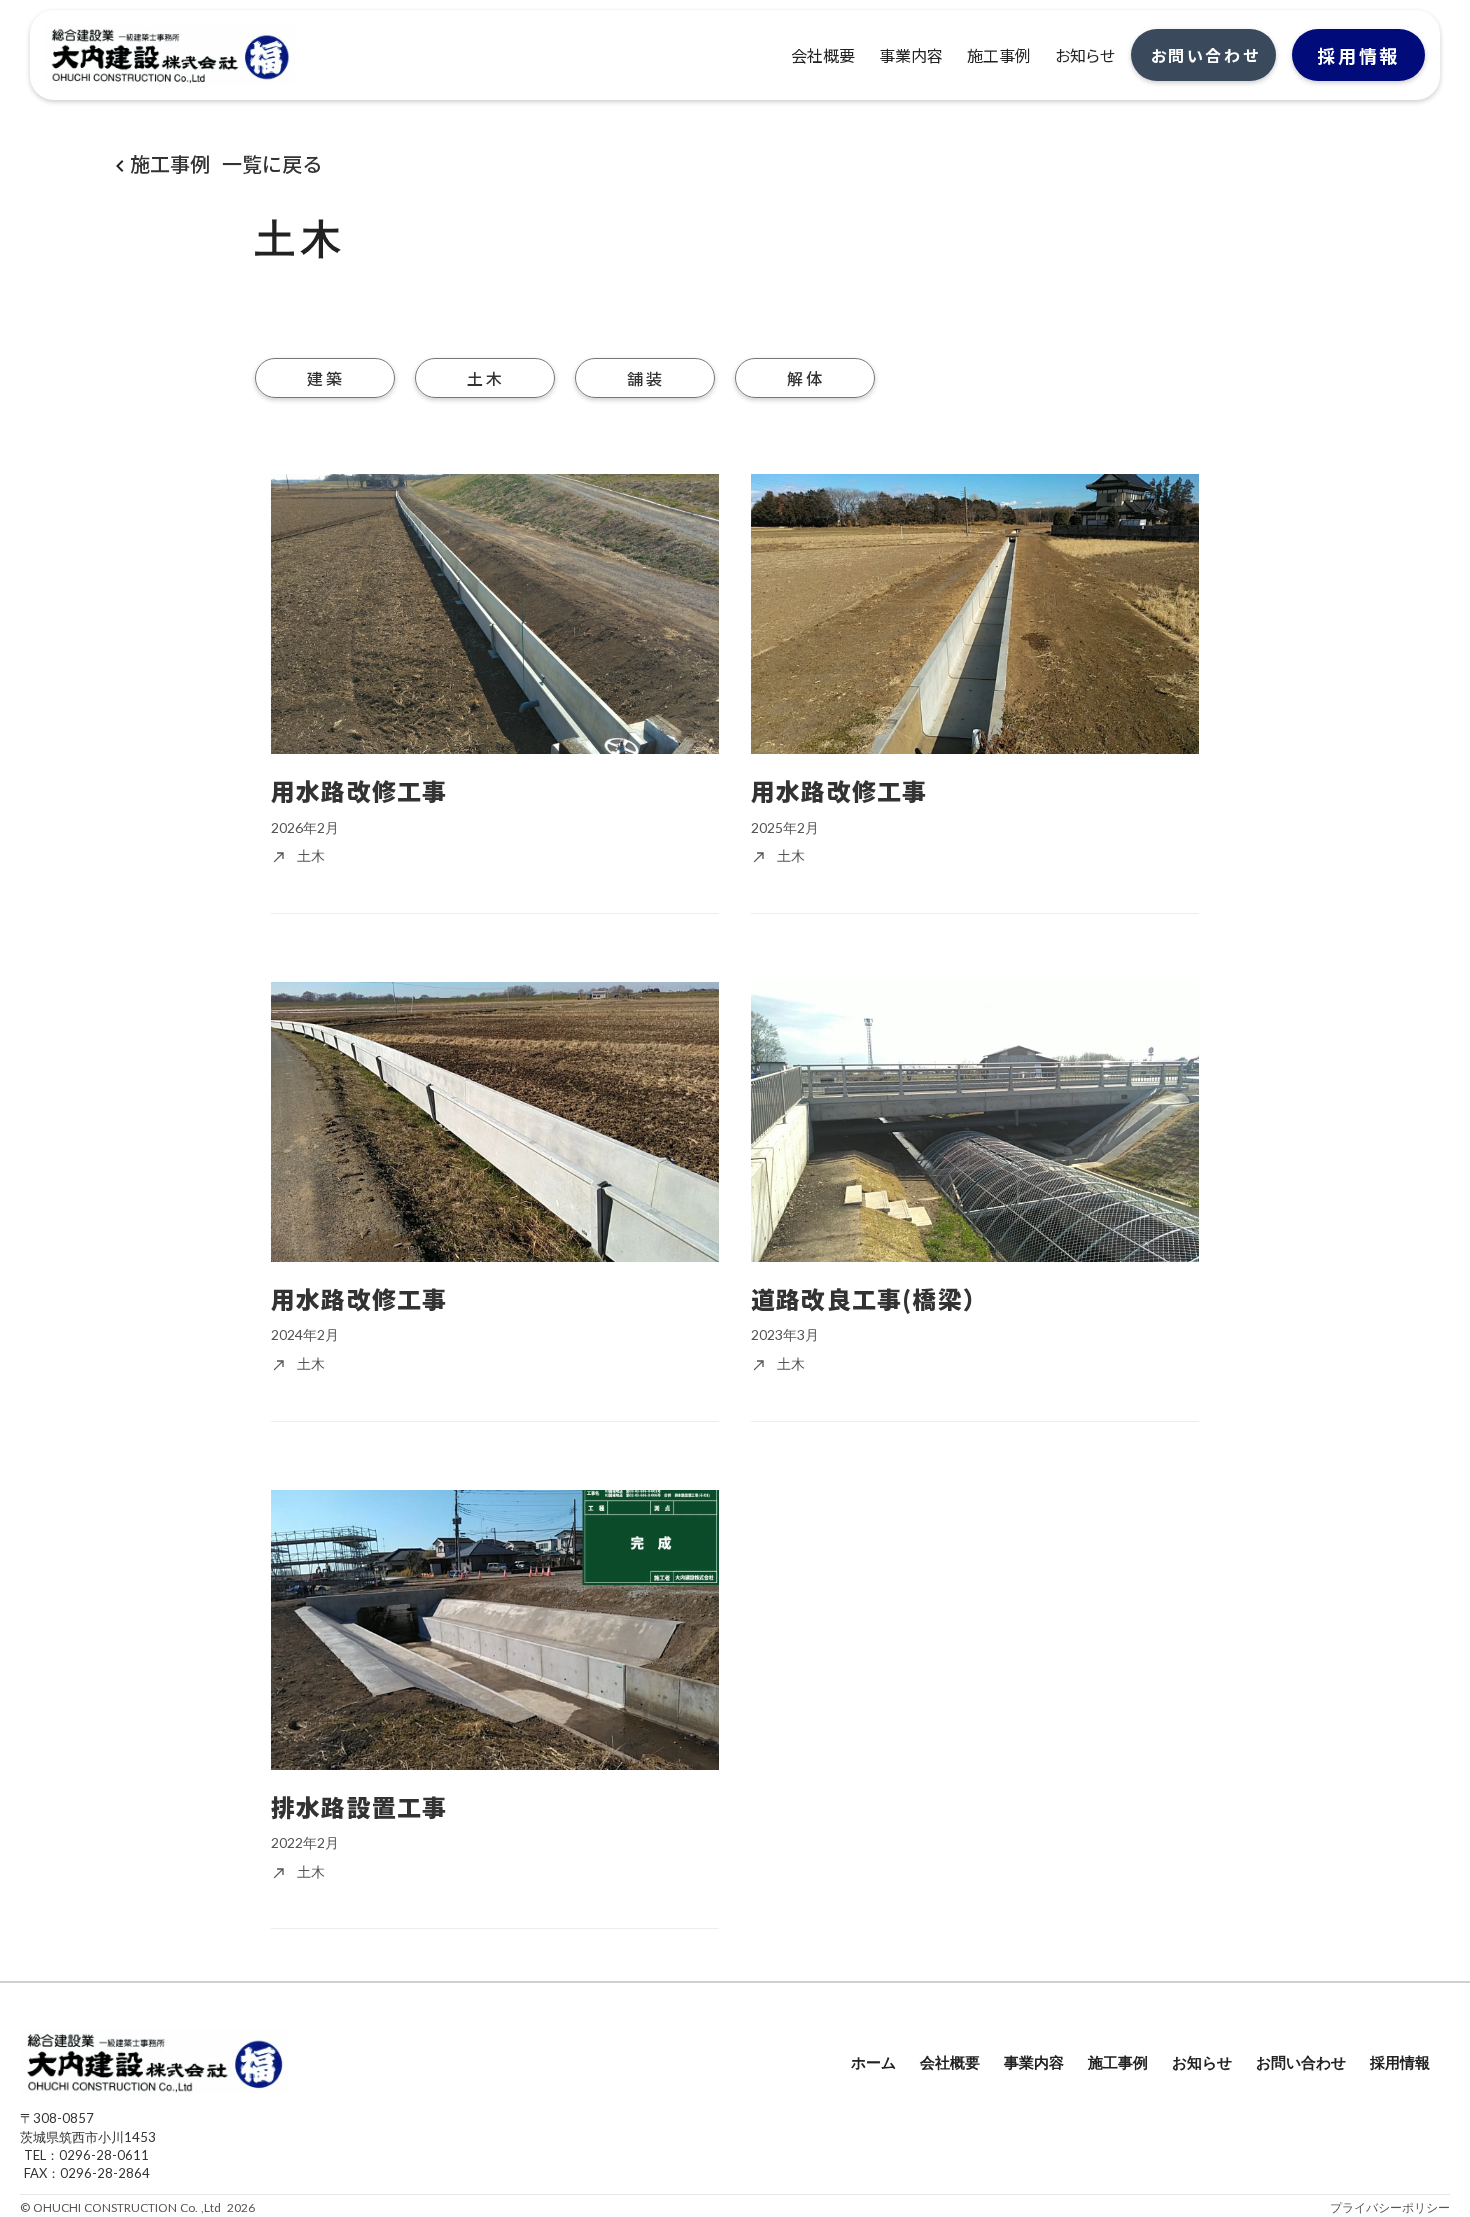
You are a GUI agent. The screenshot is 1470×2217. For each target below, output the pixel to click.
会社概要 (950, 2062)
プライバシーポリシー (1390, 2207)
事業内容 (1034, 2062)
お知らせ (1202, 2062)
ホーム (873, 2062)
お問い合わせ (1301, 2062)
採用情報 (1400, 2062)
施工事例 (1118, 2062)
